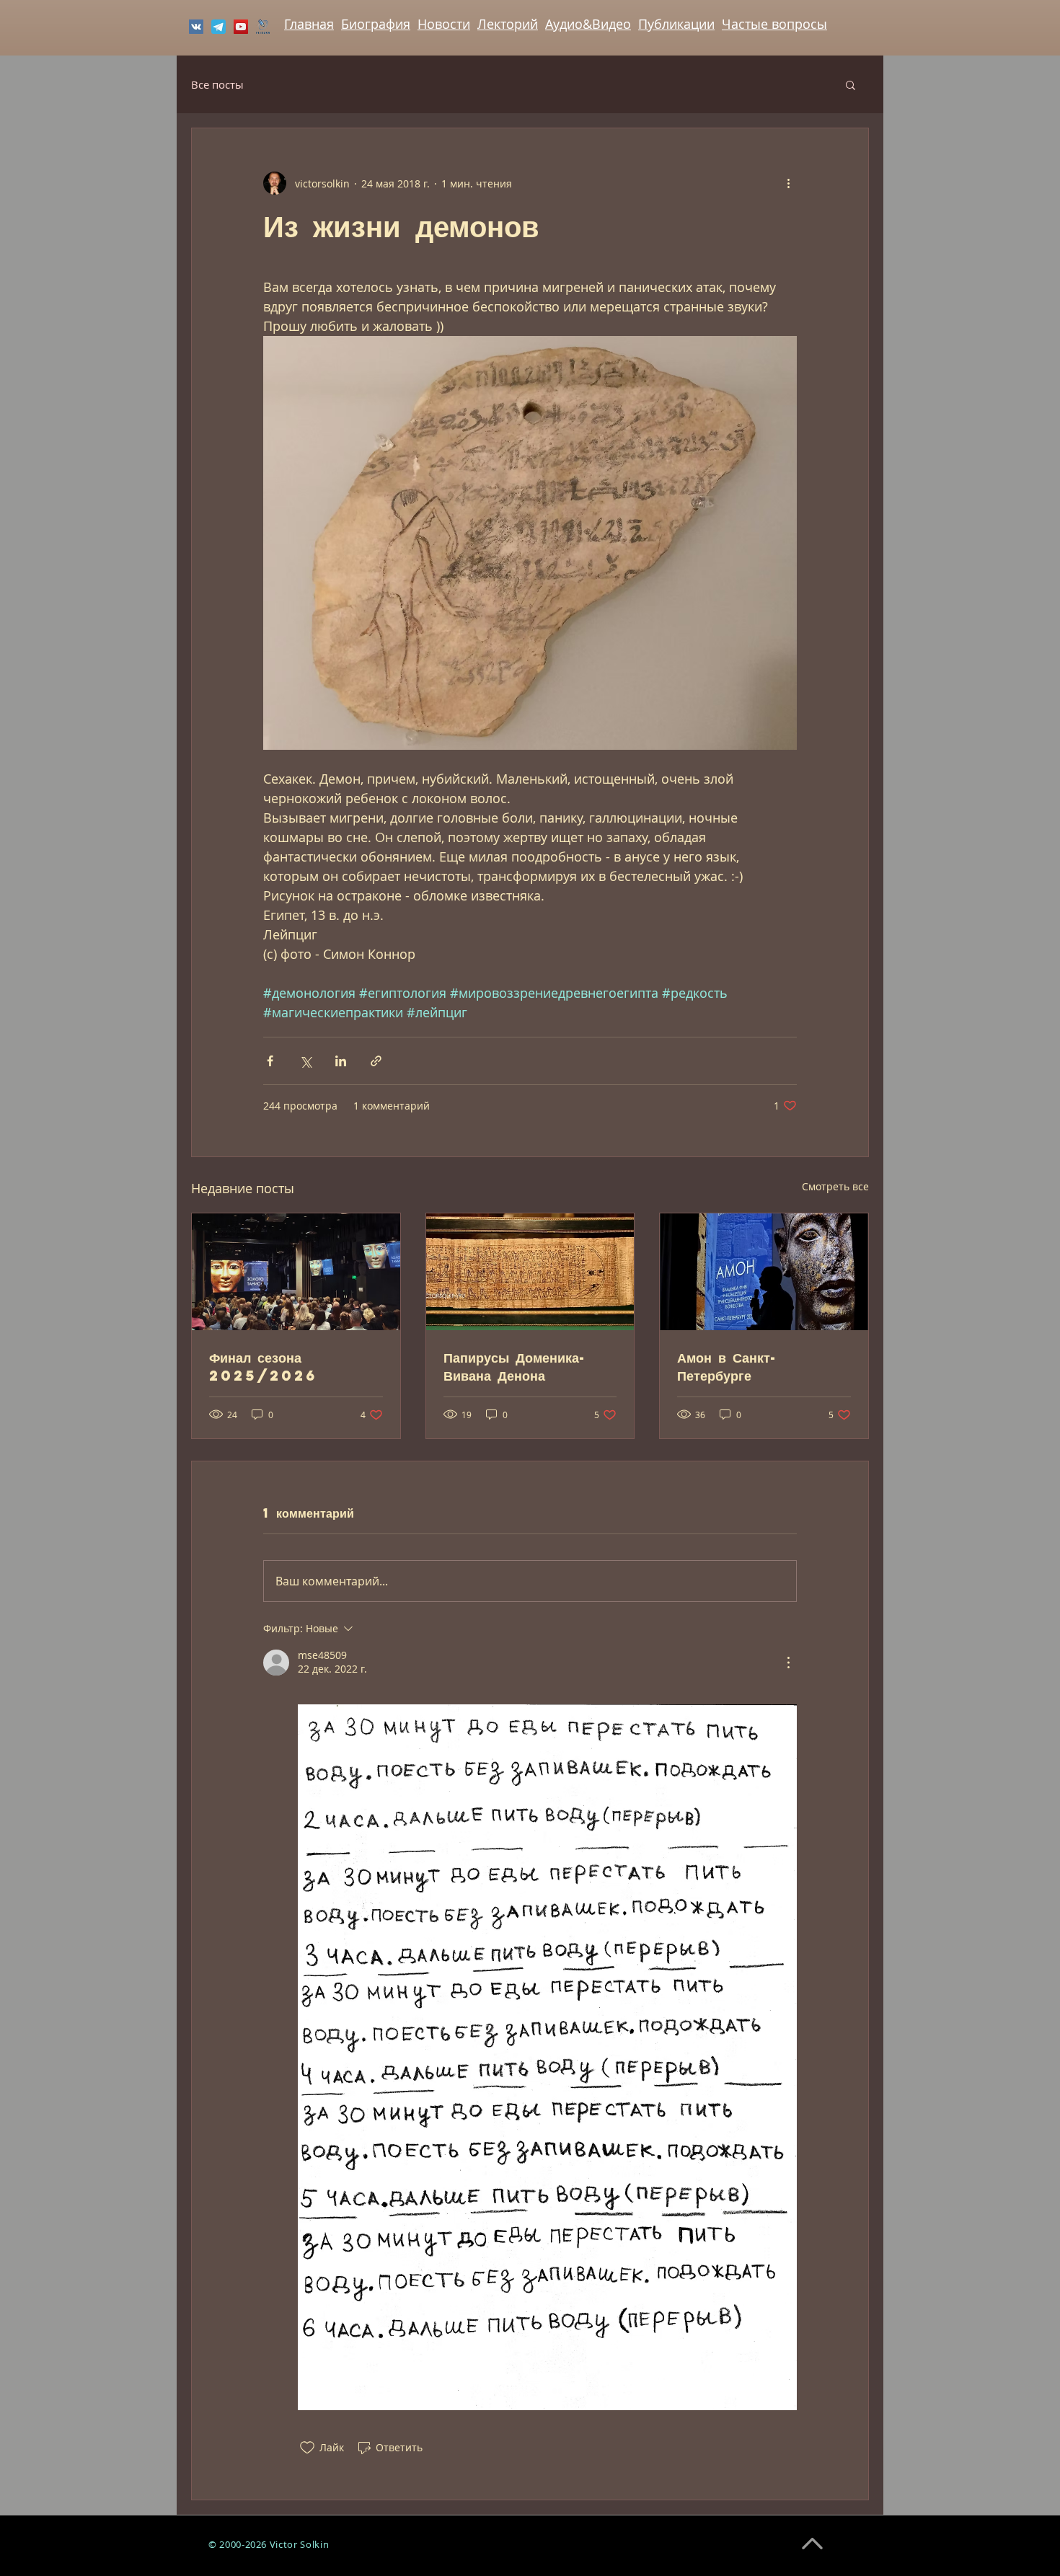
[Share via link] (376, 1061)
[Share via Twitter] (305, 1061)
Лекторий (508, 24)
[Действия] (788, 1663)
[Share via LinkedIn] (341, 1061)
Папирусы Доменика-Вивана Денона (515, 1366)
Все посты (217, 84)
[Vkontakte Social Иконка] (196, 27)
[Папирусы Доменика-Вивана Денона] (530, 1272)
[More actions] (788, 183)
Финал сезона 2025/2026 (263, 1366)
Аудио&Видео (588, 24)
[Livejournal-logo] (263, 27)
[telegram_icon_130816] (218, 27)
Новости (444, 24)
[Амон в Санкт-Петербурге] (764, 1272)
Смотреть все (835, 1186)
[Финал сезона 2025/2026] (296, 1272)
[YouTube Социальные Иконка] (241, 27)
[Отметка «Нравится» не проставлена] (307, 2448)
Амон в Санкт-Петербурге (728, 1366)
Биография (376, 24)
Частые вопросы (774, 24)
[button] (851, 84)
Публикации (676, 24)
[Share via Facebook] (270, 1061)
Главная (309, 24)
